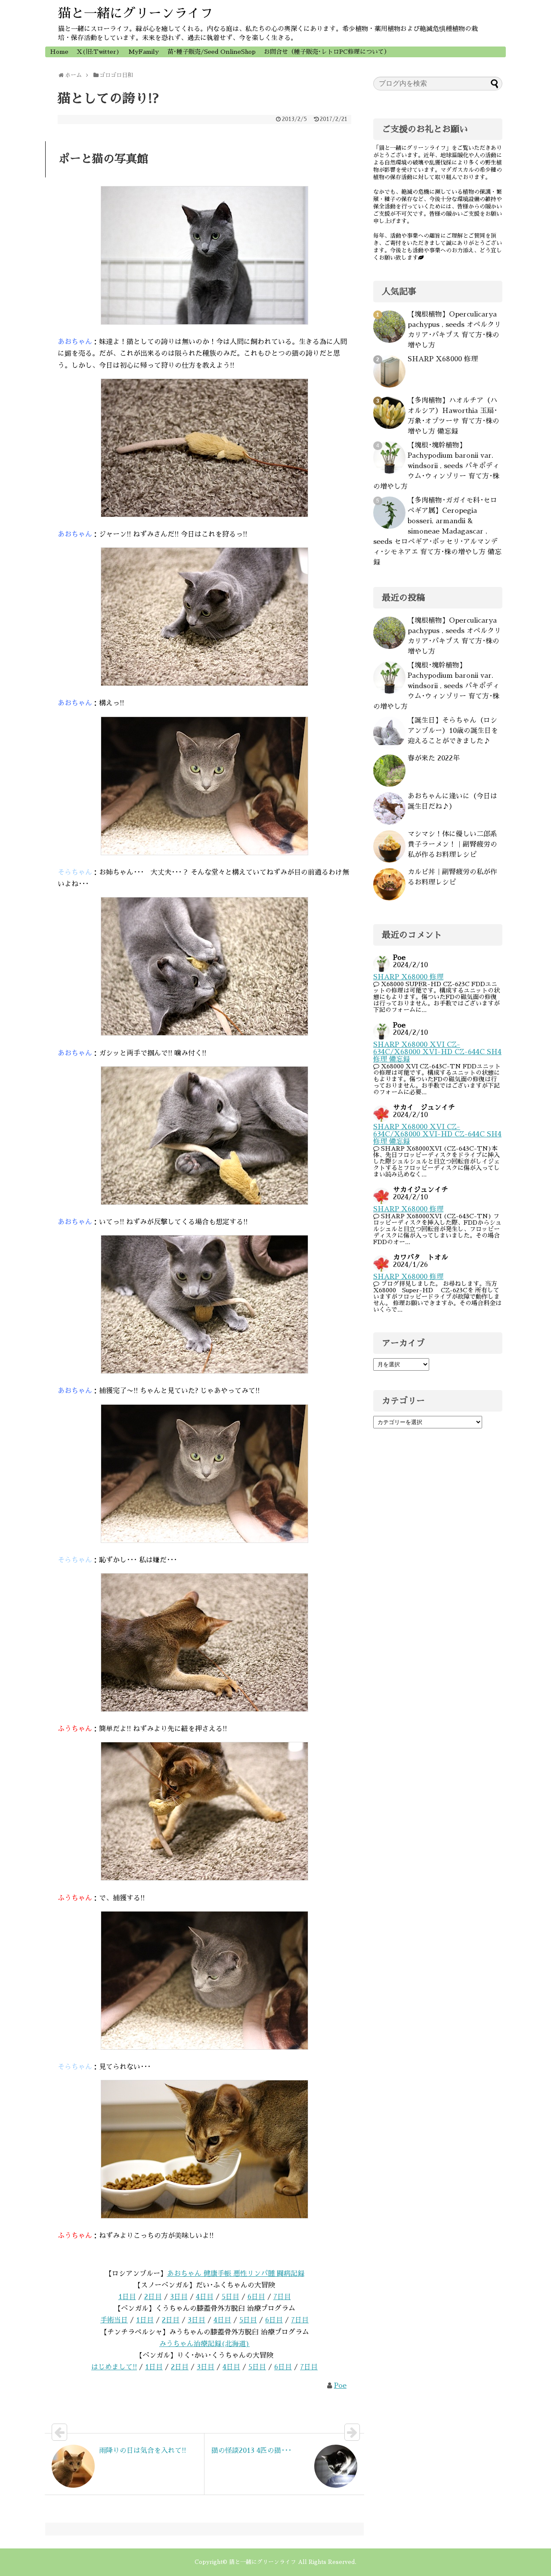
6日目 (256, 2297)
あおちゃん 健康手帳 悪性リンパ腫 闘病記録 (236, 2274)
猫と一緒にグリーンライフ (136, 13)
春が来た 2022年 (434, 758)
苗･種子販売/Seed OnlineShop (212, 52)
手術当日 (114, 2320)
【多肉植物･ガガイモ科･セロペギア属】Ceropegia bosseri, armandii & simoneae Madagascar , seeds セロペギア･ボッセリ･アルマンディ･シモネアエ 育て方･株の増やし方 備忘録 (437, 531)
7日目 (282, 2297)
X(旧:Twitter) (98, 52)
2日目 (153, 2297)
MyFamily (144, 52)
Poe (340, 2386)
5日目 (231, 2297)
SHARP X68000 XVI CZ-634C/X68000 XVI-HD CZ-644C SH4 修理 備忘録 (437, 1052)
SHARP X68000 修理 (443, 359)
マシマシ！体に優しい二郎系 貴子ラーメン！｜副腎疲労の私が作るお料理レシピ (452, 844)
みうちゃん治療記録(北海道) (204, 2344)
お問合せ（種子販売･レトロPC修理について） (327, 52)
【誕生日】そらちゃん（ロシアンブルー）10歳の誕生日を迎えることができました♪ (453, 731)
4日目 (205, 2297)
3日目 (179, 2297)
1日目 (127, 2297)
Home (59, 52)
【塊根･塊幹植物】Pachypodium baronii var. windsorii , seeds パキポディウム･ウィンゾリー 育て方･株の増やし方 (436, 466)
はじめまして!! (114, 2367)
